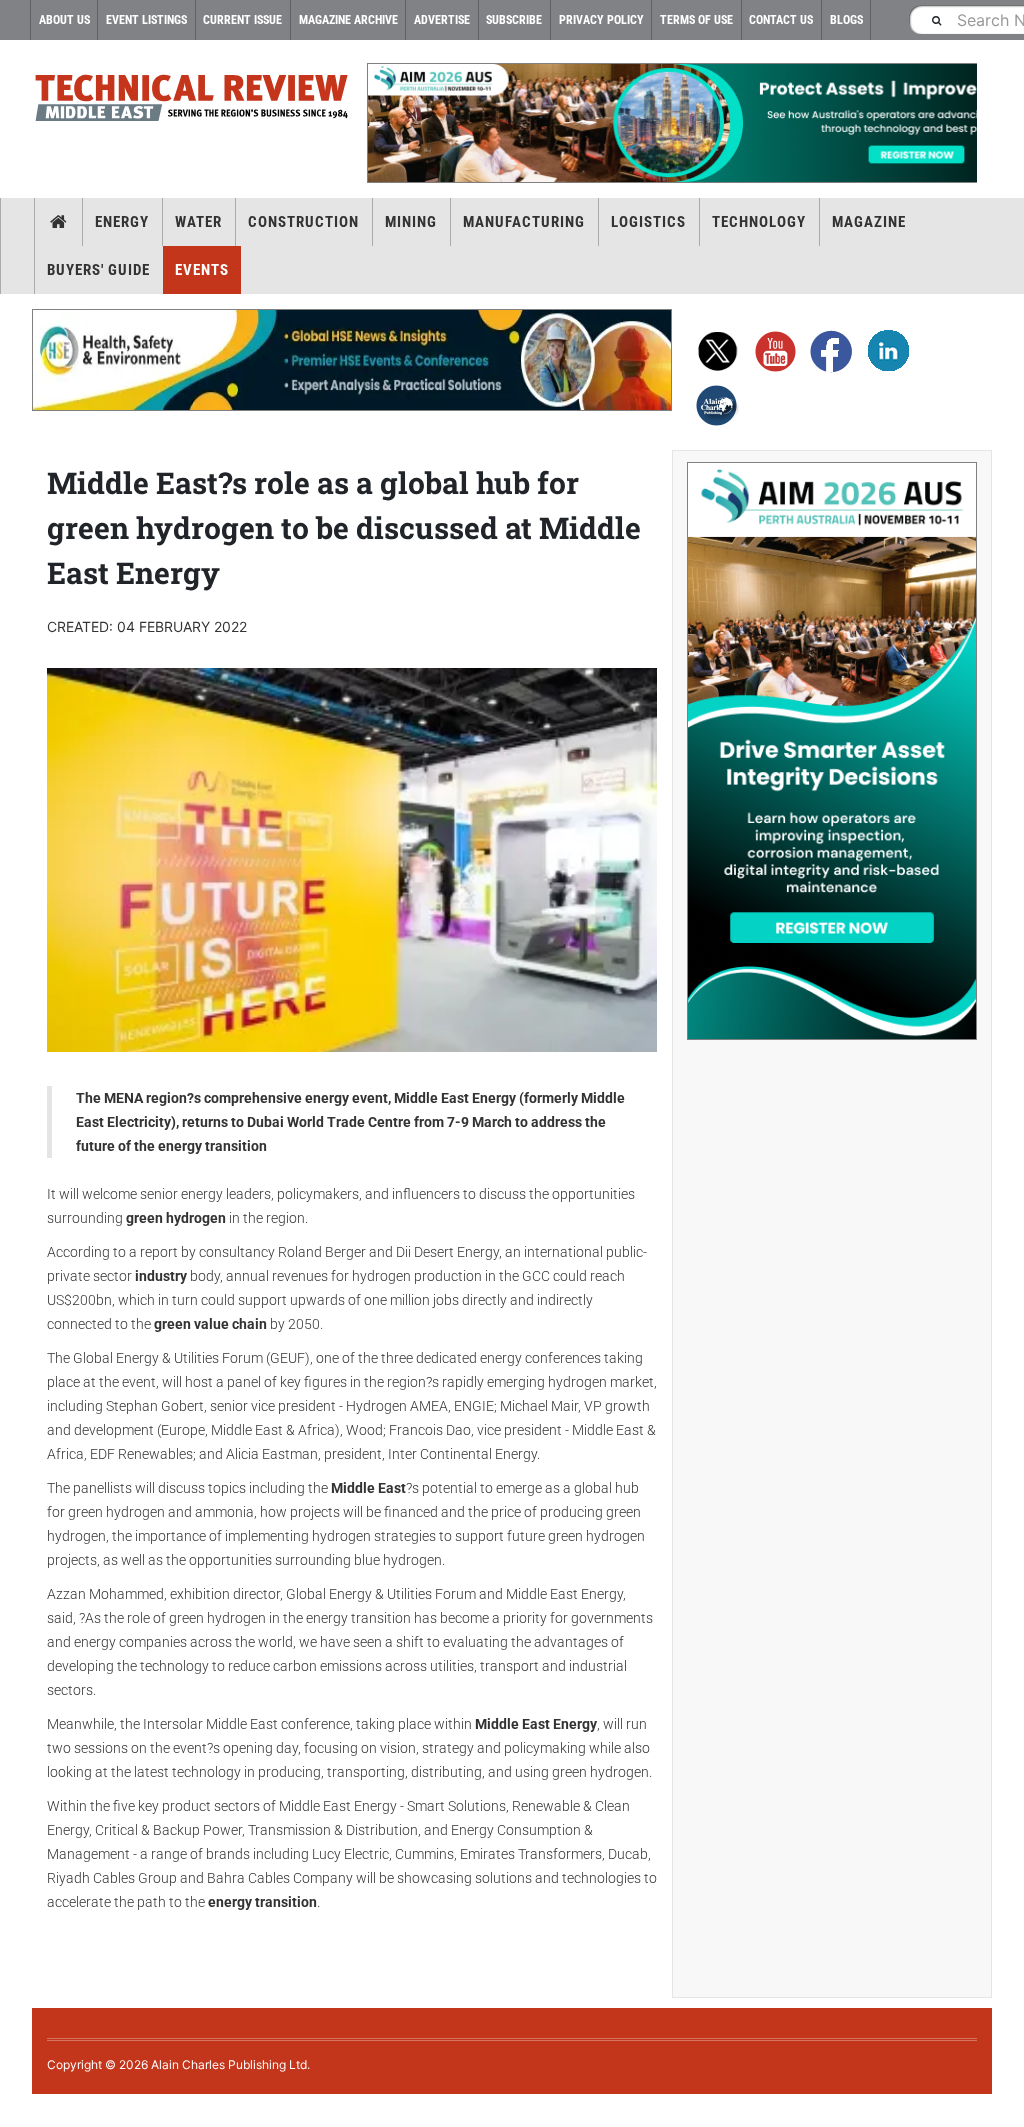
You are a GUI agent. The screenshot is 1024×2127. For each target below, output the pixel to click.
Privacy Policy (601, 20)
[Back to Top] (15, 2110)
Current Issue (242, 20)
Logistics (648, 222)
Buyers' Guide (98, 270)
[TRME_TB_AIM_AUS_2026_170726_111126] (672, 123)
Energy (122, 222)
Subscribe (514, 20)
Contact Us (781, 20)
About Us (64, 20)
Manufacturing (524, 222)
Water (198, 222)
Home (58, 222)
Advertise (442, 20)
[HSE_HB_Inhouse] (352, 360)
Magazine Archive (348, 20)
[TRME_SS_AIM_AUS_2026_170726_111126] (832, 751)
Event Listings (146, 20)
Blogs (846, 20)
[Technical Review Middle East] (192, 101)
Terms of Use (696, 20)
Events (202, 270)
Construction (303, 222)
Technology (759, 222)
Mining (411, 222)
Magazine (869, 222)
